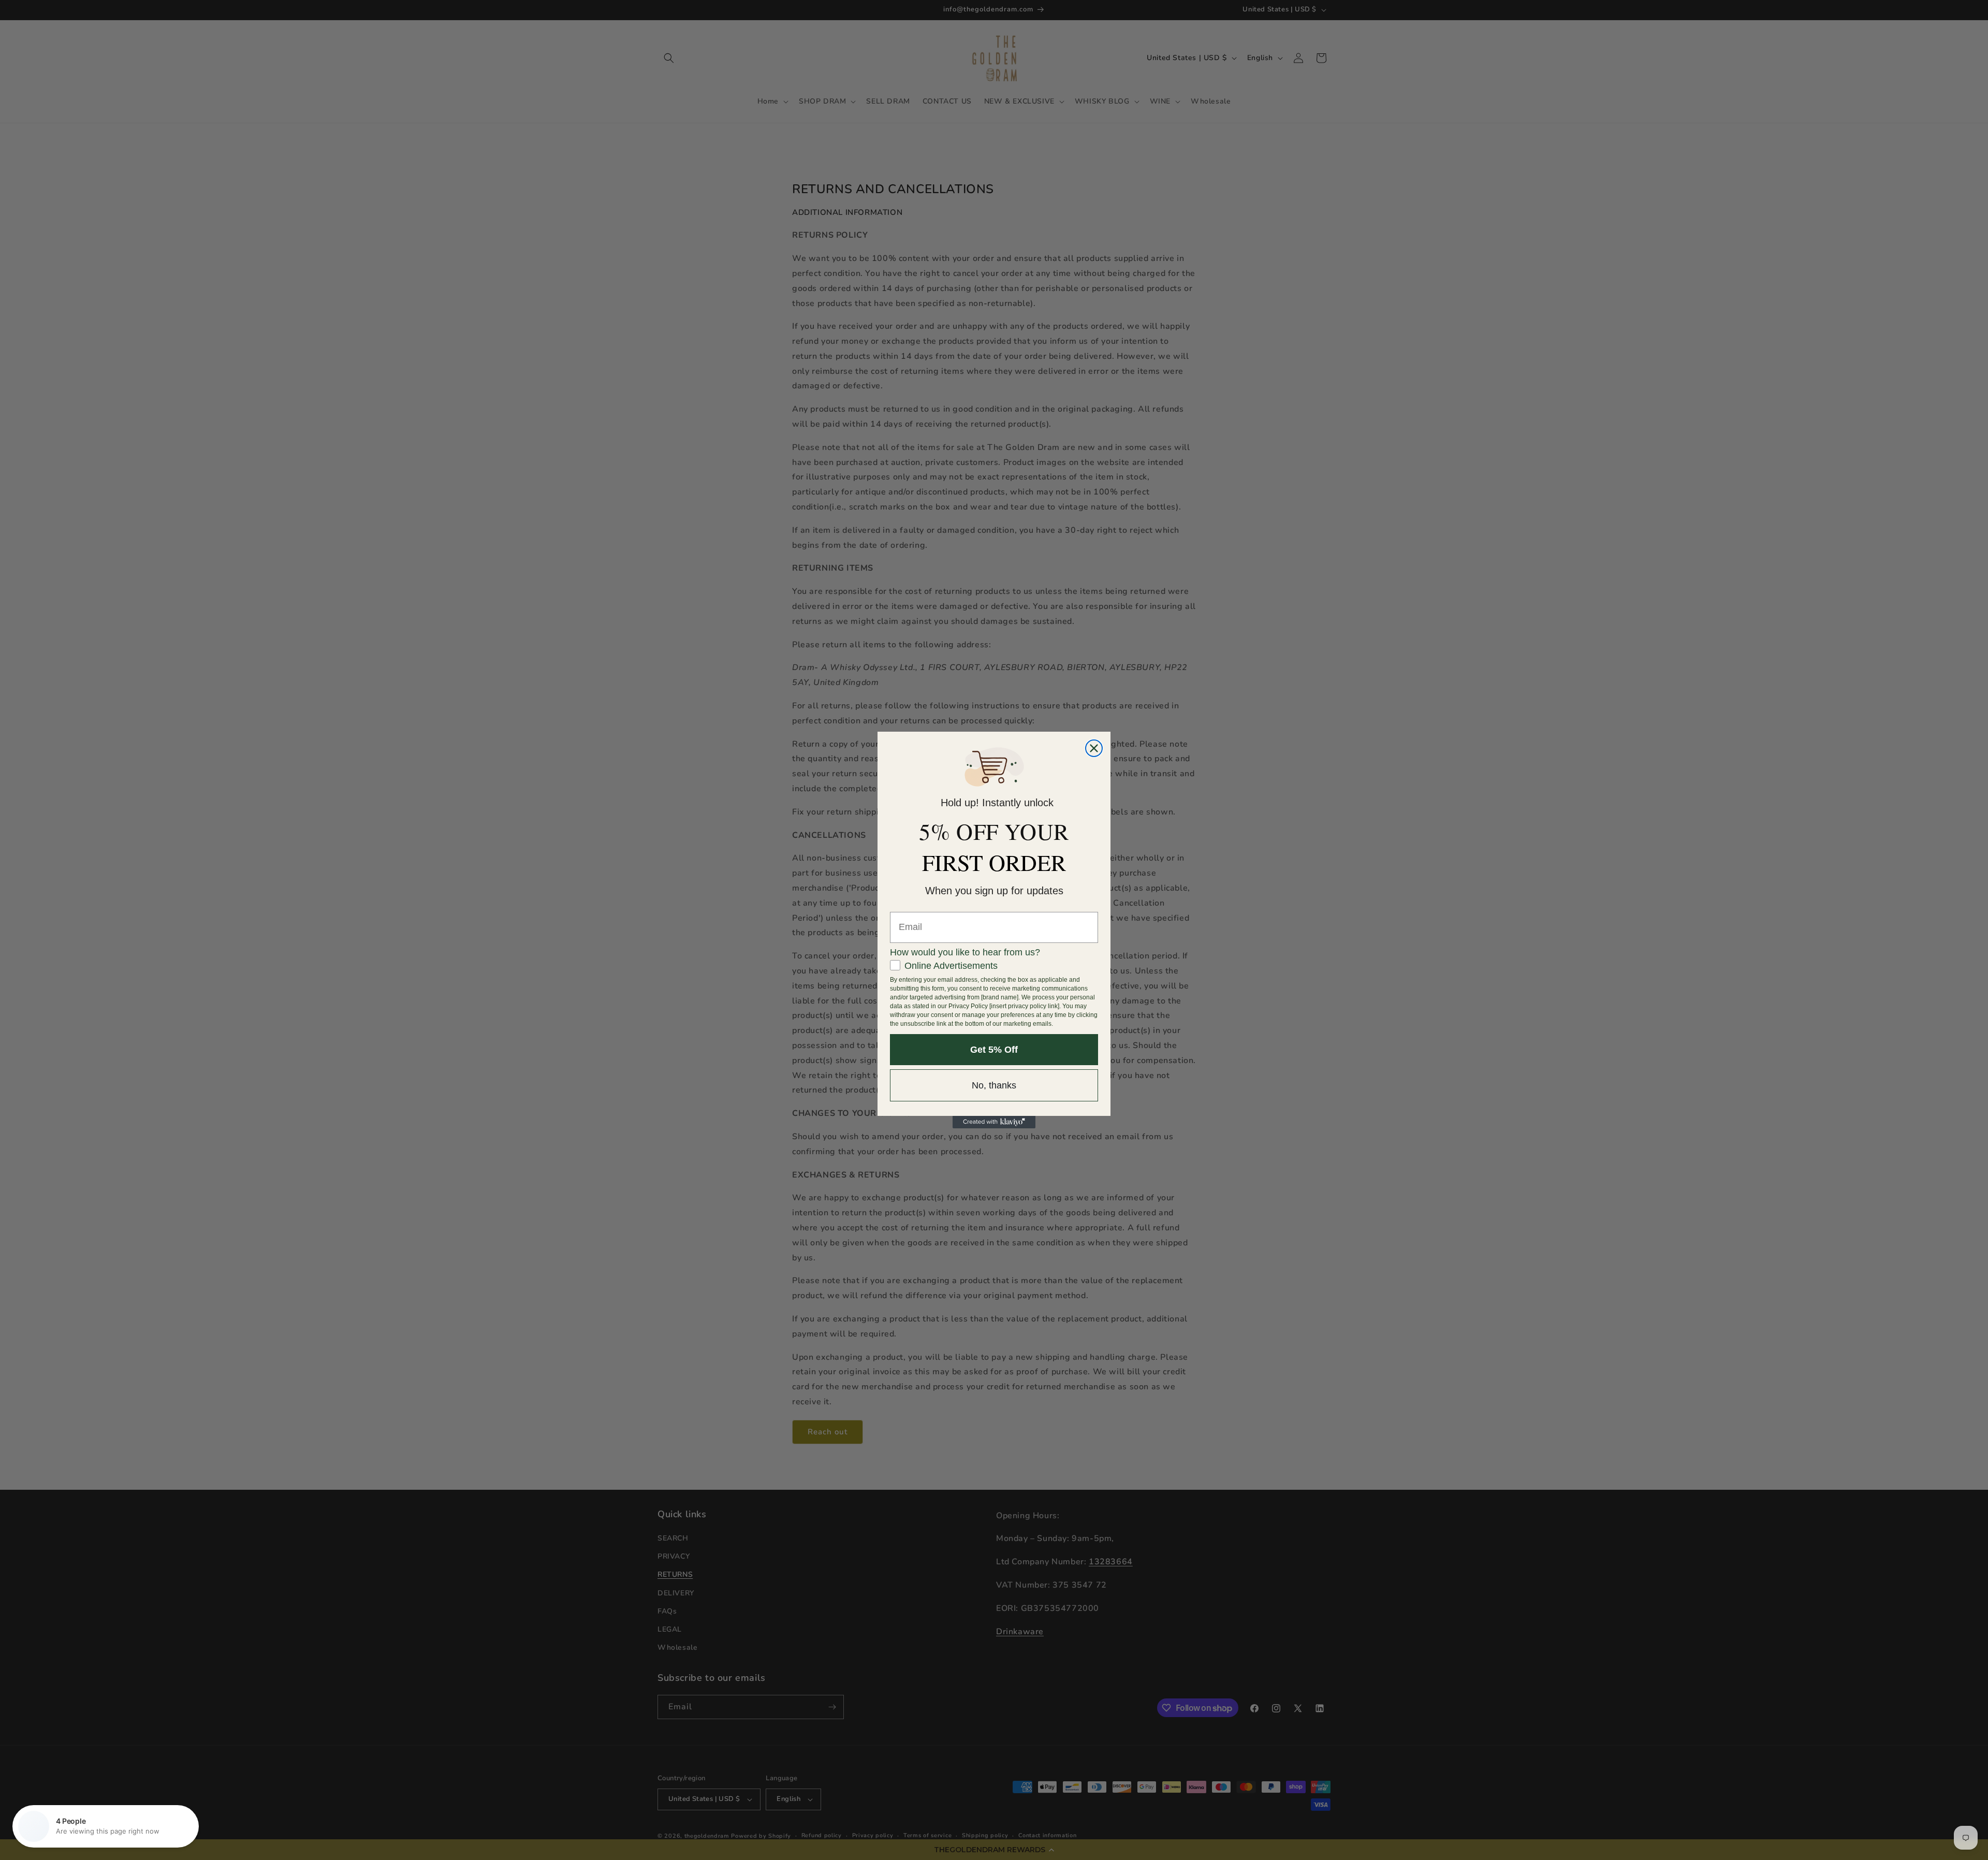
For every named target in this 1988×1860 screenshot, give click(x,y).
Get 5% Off (994, 1050)
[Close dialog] (1094, 748)
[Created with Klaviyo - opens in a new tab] (994, 1122)
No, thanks (994, 1085)
